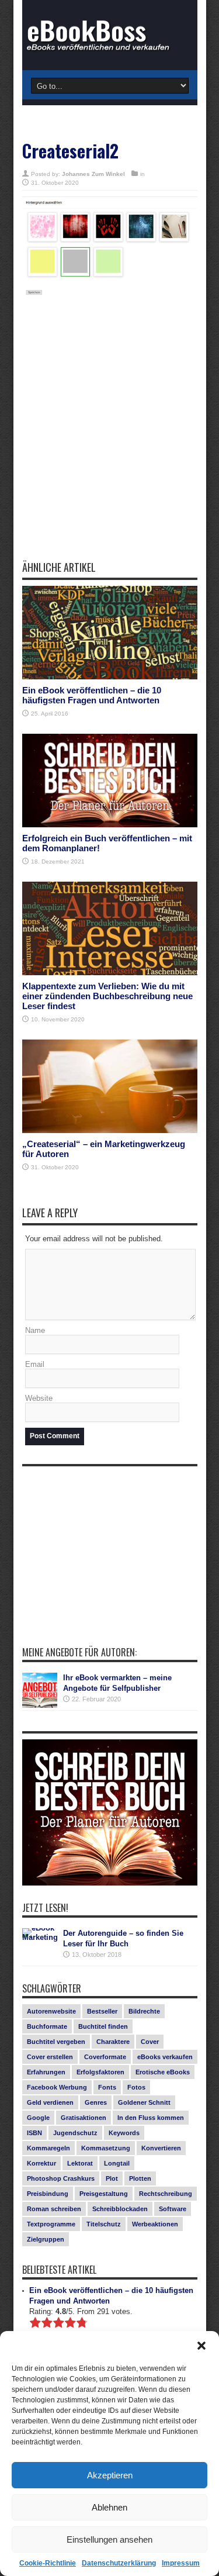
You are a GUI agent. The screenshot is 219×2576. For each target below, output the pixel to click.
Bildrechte (144, 2011)
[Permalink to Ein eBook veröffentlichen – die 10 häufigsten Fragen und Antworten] (110, 633)
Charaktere (113, 2042)
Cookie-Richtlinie (48, 2563)
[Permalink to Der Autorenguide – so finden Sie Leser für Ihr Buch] (40, 1946)
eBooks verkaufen (165, 2057)
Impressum (181, 2563)
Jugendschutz (75, 2133)
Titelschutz (104, 2224)
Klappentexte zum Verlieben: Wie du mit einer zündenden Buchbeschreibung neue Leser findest (107, 996)
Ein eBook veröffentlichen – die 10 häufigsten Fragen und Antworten (92, 695)
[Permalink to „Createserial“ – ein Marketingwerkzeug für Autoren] (110, 1086)
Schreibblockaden (120, 2209)
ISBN (34, 2133)
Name (35, 1330)
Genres (96, 2102)
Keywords (124, 2133)
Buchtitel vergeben (56, 2042)
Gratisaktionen (84, 2118)
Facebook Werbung (57, 2087)
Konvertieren (161, 2148)
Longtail (117, 2163)
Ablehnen (109, 2507)
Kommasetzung (106, 2148)
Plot (112, 2178)
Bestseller (102, 2011)
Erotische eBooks (163, 2072)
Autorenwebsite (51, 2011)
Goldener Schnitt (144, 2102)
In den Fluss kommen (151, 2118)
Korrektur (41, 2163)
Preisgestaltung (104, 2194)
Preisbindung (48, 2194)
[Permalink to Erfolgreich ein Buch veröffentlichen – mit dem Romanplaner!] (110, 781)
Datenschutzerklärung (119, 2563)
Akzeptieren (110, 2475)
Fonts (107, 2087)
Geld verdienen (50, 2102)
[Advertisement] (109, 436)
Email (35, 1364)
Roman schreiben (54, 2209)
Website (39, 1398)
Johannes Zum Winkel (93, 174)
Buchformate (47, 2026)
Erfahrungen (46, 2072)
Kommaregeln (48, 2148)
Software (173, 2209)
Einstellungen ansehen (109, 2539)
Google (38, 2118)
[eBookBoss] (110, 35)
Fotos (136, 2087)
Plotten (140, 2178)
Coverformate (105, 2057)
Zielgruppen (46, 2239)
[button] (201, 2346)
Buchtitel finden (103, 2026)
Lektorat (80, 2163)
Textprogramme (51, 2224)
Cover (150, 2042)
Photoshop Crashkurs (61, 2178)
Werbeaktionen (155, 2224)
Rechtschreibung (166, 2194)
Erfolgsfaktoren (100, 2072)
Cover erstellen (50, 2057)
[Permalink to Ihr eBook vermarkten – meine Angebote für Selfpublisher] (40, 1690)
